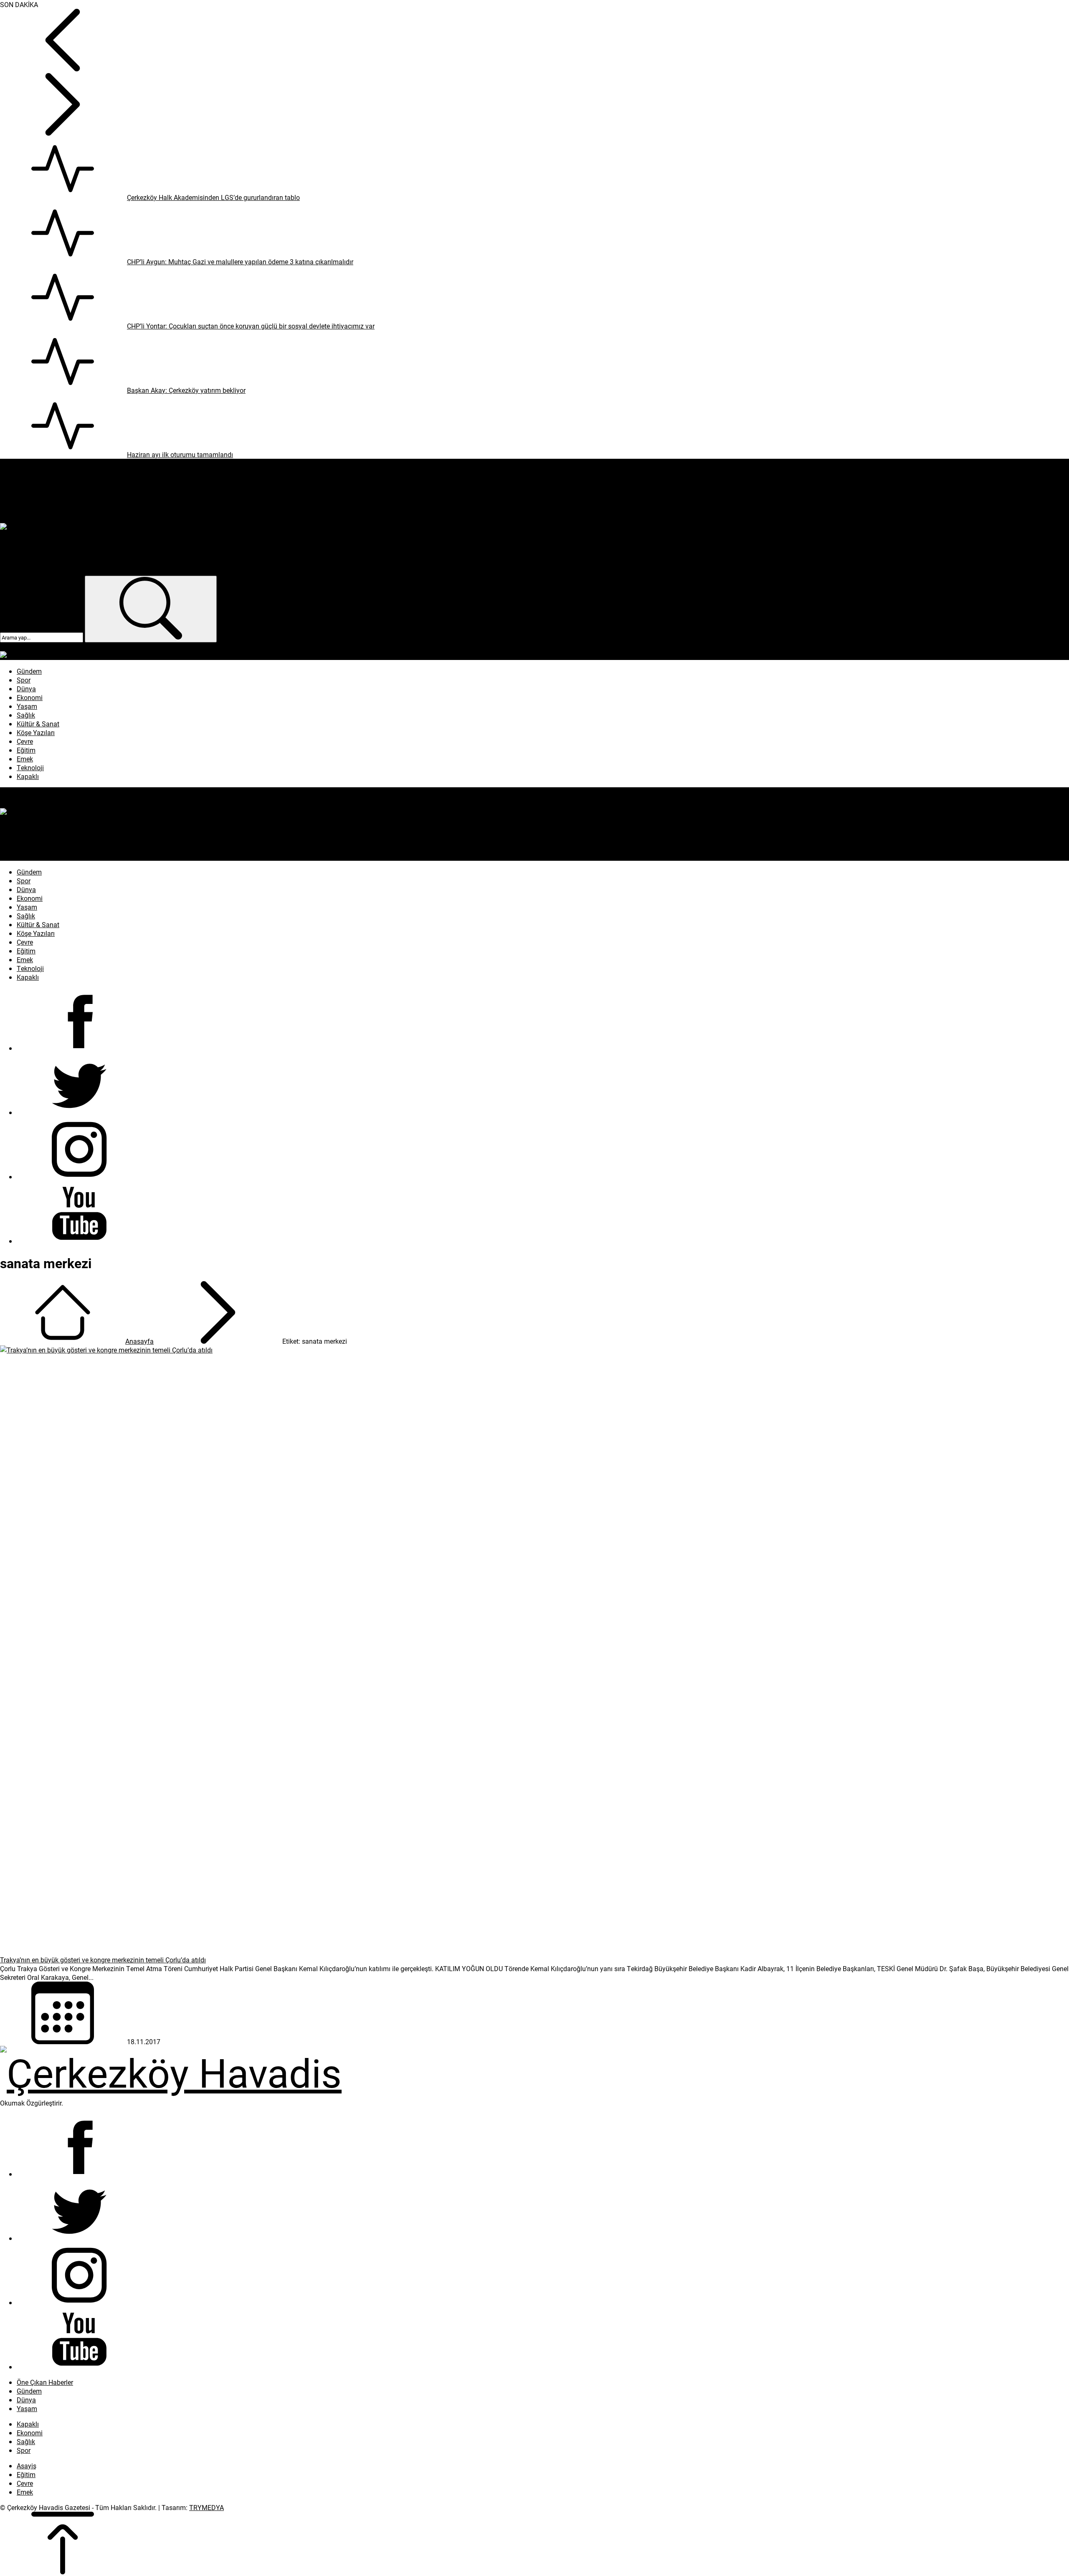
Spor (24, 2450)
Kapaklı (28, 2424)
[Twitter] (79, 1112)
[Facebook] (79, 1048)
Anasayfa (139, 1341)
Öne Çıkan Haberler (45, 2382)
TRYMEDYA (206, 2507)
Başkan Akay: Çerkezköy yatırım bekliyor (186, 390)
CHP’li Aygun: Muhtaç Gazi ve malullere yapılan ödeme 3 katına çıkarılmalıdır (240, 262)
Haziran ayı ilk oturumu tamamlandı (180, 454)
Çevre (25, 2483)
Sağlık (26, 2441)
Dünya (26, 2400)
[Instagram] (79, 1177)
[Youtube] (79, 1241)
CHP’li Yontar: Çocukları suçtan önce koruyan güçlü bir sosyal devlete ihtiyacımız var (251, 326)
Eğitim (26, 2474)
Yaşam (27, 2408)
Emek (25, 2492)
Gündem (29, 2391)
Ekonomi (30, 2433)
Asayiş (27, 2466)
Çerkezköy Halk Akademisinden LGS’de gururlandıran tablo (213, 197)
